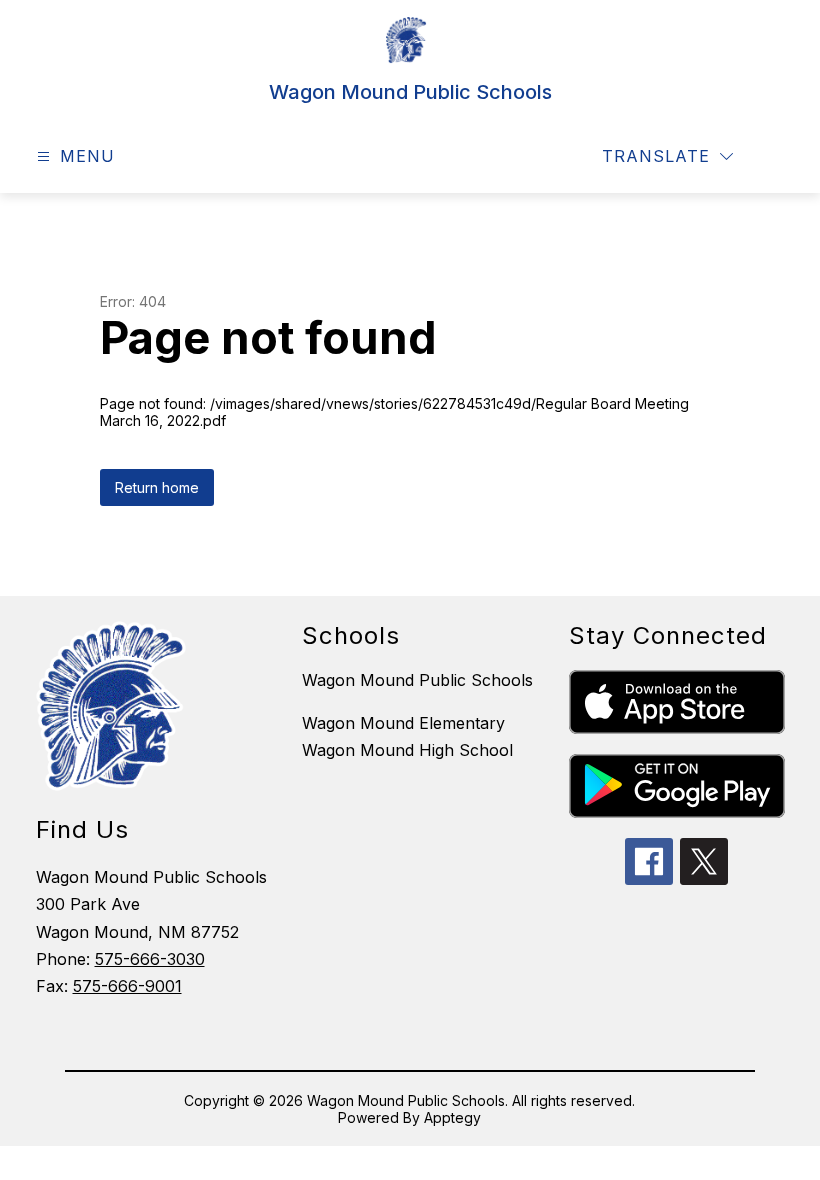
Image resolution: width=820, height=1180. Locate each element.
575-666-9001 (127, 986)
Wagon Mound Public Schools (417, 680)
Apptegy (452, 1117)
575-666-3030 (150, 959)
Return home (157, 487)
